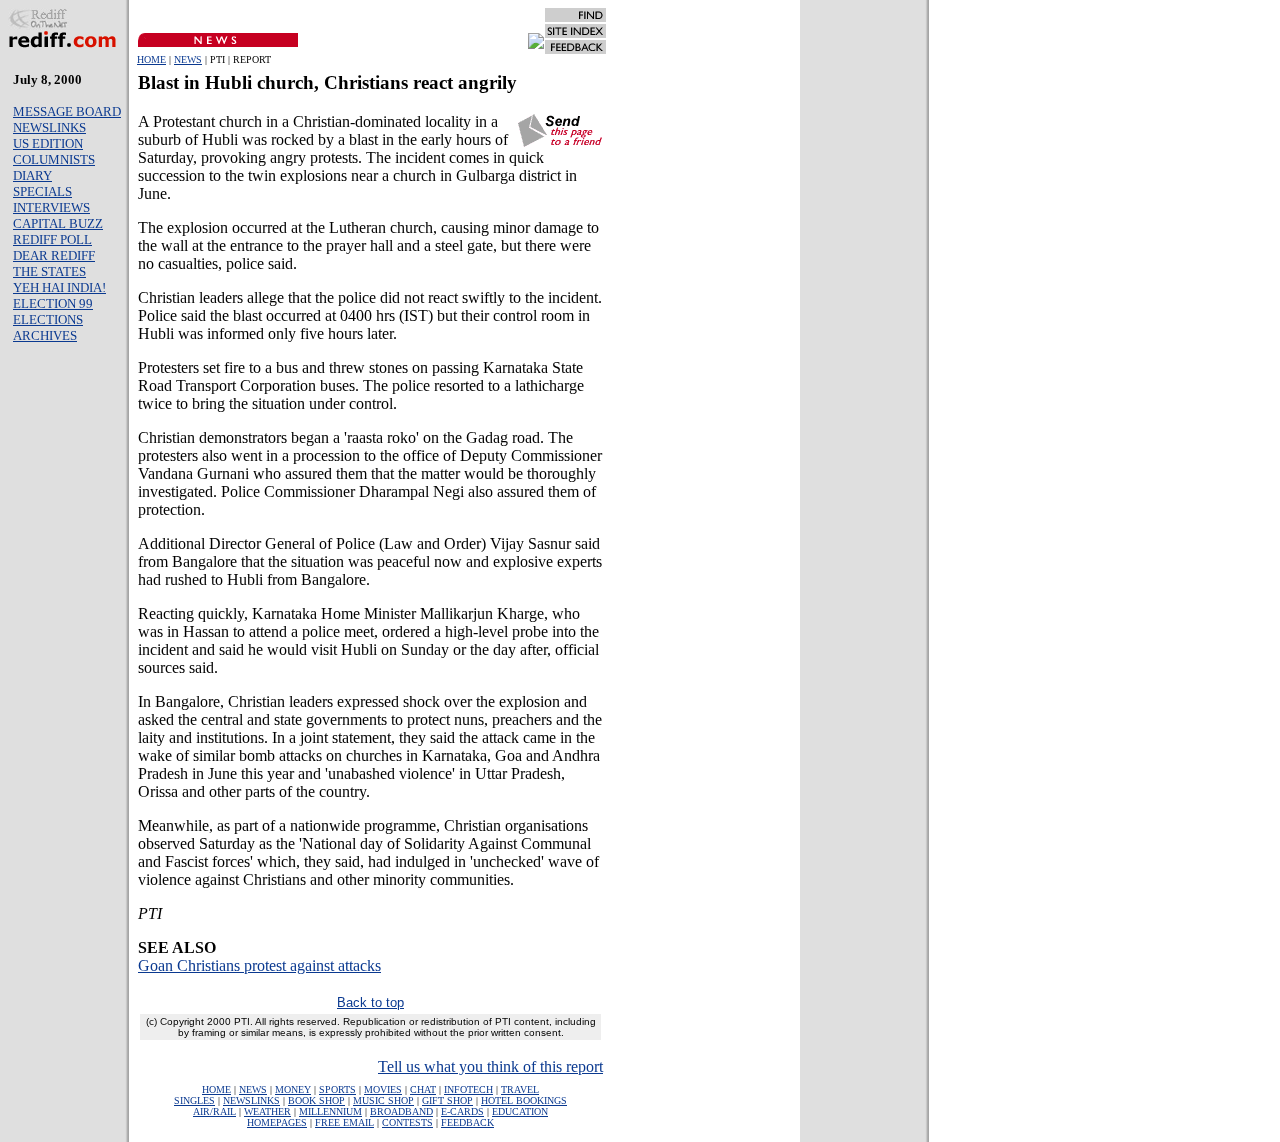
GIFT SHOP (447, 1100)
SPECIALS (42, 191)
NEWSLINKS (49, 127)
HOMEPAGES (277, 1122)
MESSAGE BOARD (67, 111)
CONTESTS (407, 1122)
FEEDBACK (467, 1122)
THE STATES (49, 271)
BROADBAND (401, 1111)
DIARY (32, 175)
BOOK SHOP (316, 1100)
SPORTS (337, 1089)
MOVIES (383, 1089)
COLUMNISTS (54, 159)
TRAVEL (520, 1089)
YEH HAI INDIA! (59, 287)
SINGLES (194, 1100)
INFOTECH (468, 1089)
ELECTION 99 (53, 303)
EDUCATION (520, 1111)
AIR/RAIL (214, 1111)
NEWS (188, 59)
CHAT (423, 1089)
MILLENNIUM (330, 1111)
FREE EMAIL (344, 1122)
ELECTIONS (48, 319)
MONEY (293, 1089)
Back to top (370, 1002)
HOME (151, 59)
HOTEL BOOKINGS (524, 1100)
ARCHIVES (45, 335)
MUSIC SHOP (383, 1100)
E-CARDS (462, 1111)
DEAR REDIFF (54, 255)
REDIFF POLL (52, 239)
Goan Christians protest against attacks (259, 965)
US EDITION (48, 143)
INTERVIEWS (51, 207)
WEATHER (267, 1111)
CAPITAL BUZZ (58, 223)
